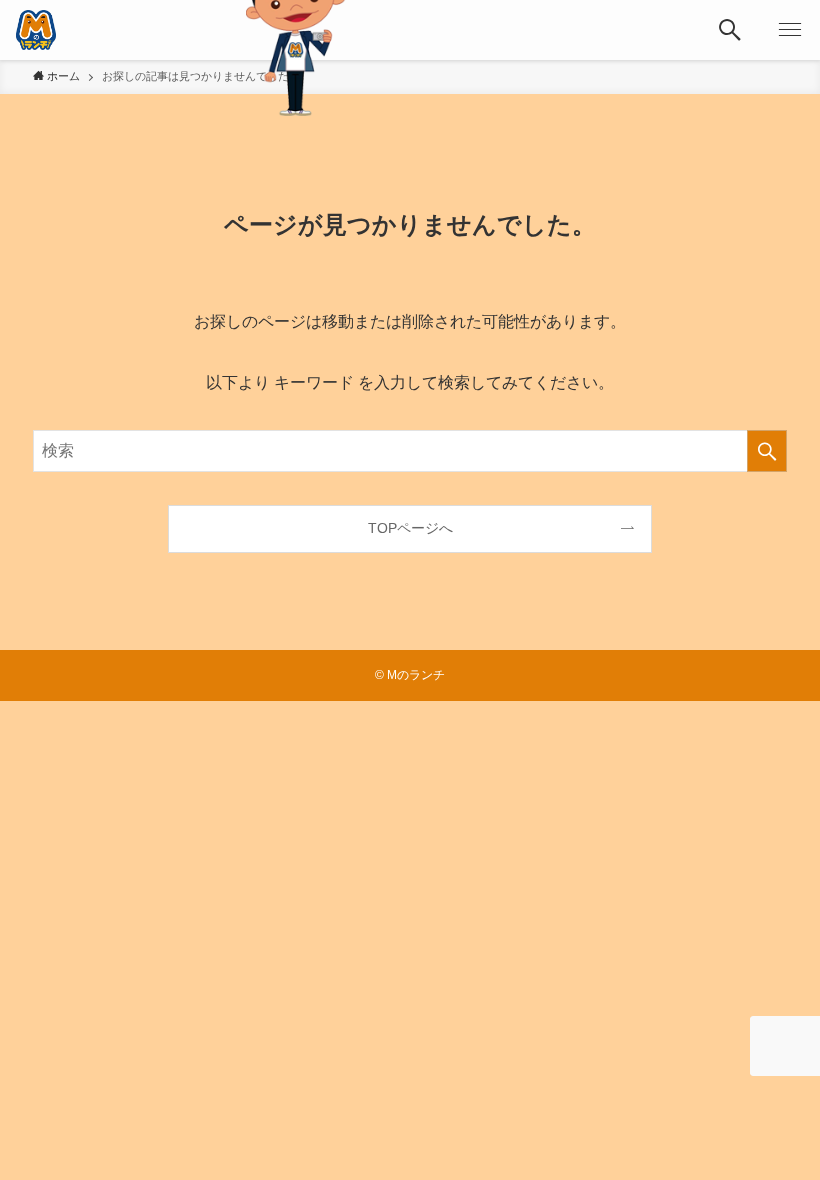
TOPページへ (410, 528)
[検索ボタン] (730, 30)
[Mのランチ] (36, 30)
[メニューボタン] (790, 30)
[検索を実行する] (767, 451)
